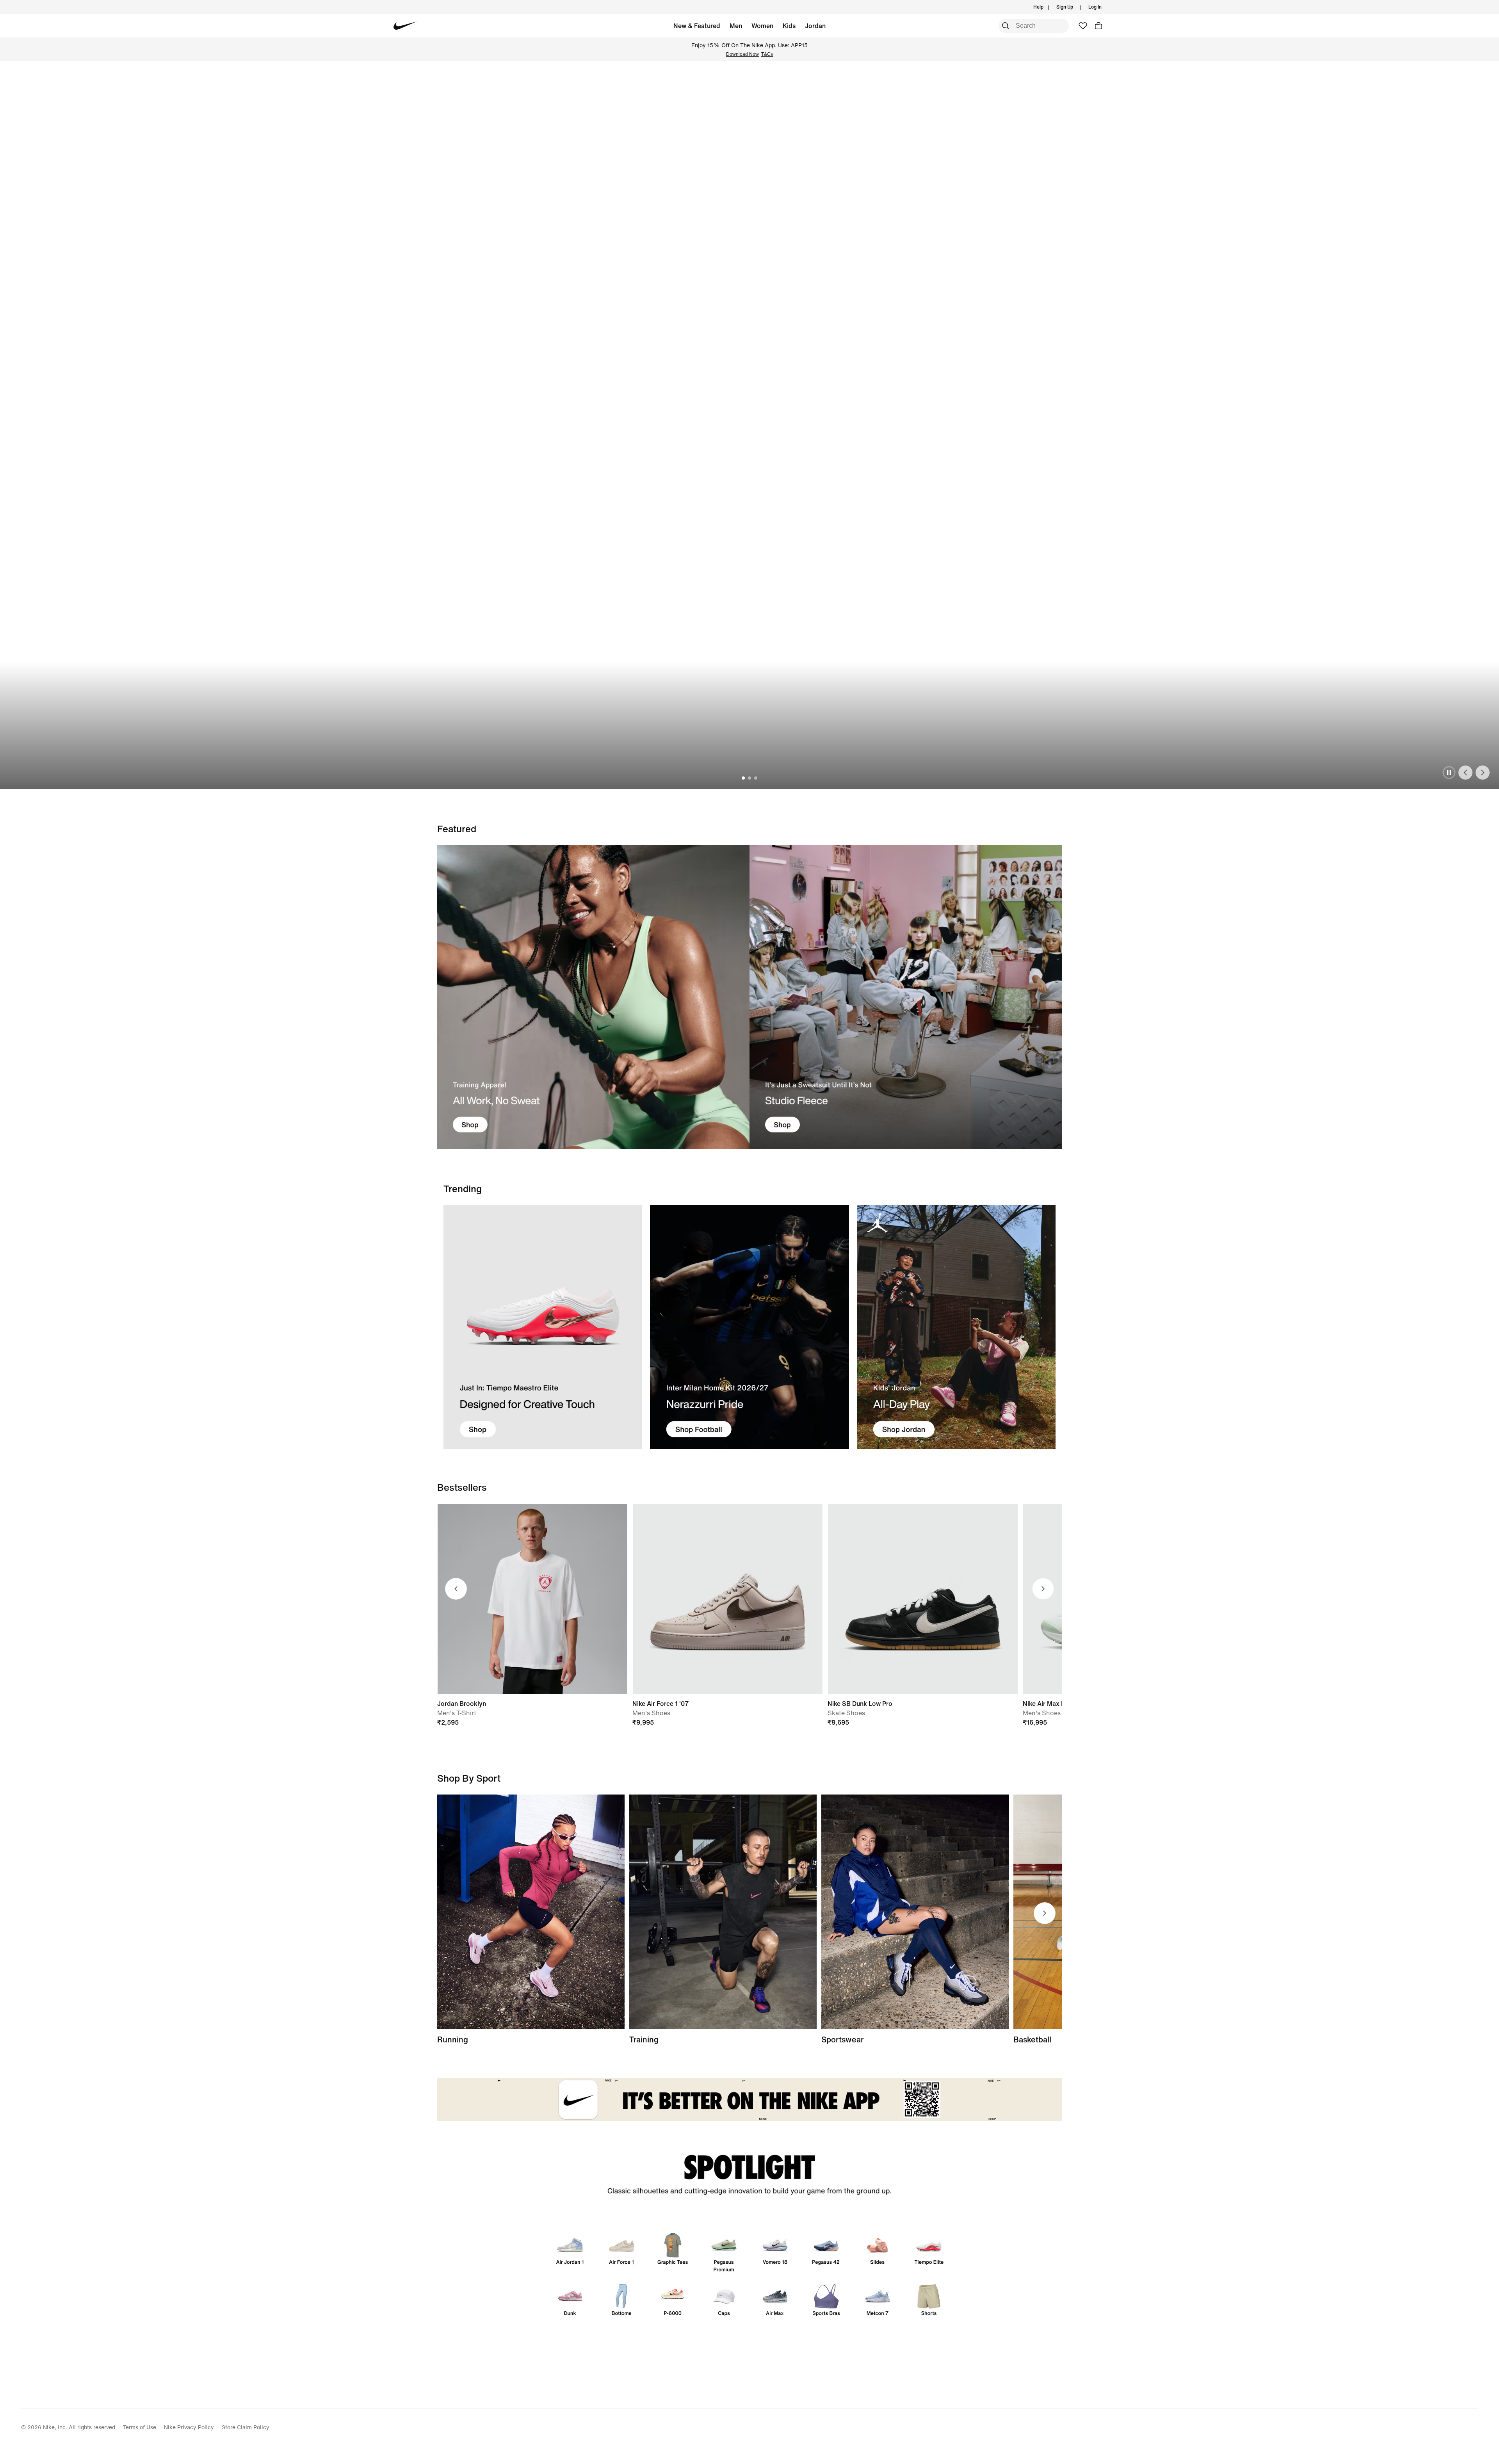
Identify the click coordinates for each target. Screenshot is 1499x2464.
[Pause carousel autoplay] (1449, 773)
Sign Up (1065, 7)
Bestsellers (462, 1487)
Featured (457, 829)
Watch (761, 750)
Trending (463, 1189)
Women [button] (762, 26)
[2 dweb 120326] (723, 1912)
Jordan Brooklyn (462, 1704)
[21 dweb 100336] (593, 997)
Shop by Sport (469, 1778)
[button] (1098, 26)
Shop (725, 750)
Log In (1095, 7)
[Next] (1483, 773)
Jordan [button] (815, 26)
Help (1038, 7)
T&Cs (767, 54)
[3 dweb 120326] (956, 1327)
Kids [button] (789, 26)
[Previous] (1465, 773)
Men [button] (736, 26)
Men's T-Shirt (457, 1713)
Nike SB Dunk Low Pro (860, 1704)
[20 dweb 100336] (906, 997)
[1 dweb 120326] (543, 1327)
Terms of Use (140, 2427)
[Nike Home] (405, 26)
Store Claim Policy (246, 2427)
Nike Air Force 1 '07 (660, 1704)
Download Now (742, 54)
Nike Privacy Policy (189, 2427)
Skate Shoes (846, 1713)
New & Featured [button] (697, 26)
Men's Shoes (651, 1713)
